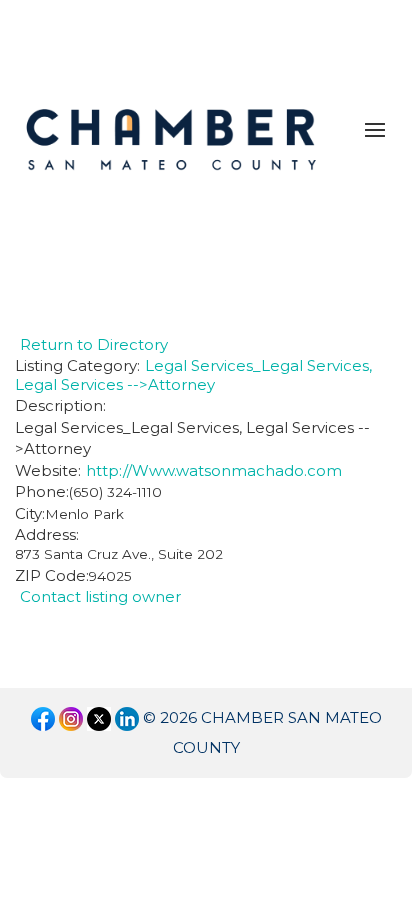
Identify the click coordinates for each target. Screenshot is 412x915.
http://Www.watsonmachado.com (214, 470)
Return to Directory (94, 344)
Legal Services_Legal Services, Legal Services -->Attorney (193, 375)
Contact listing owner (100, 596)
